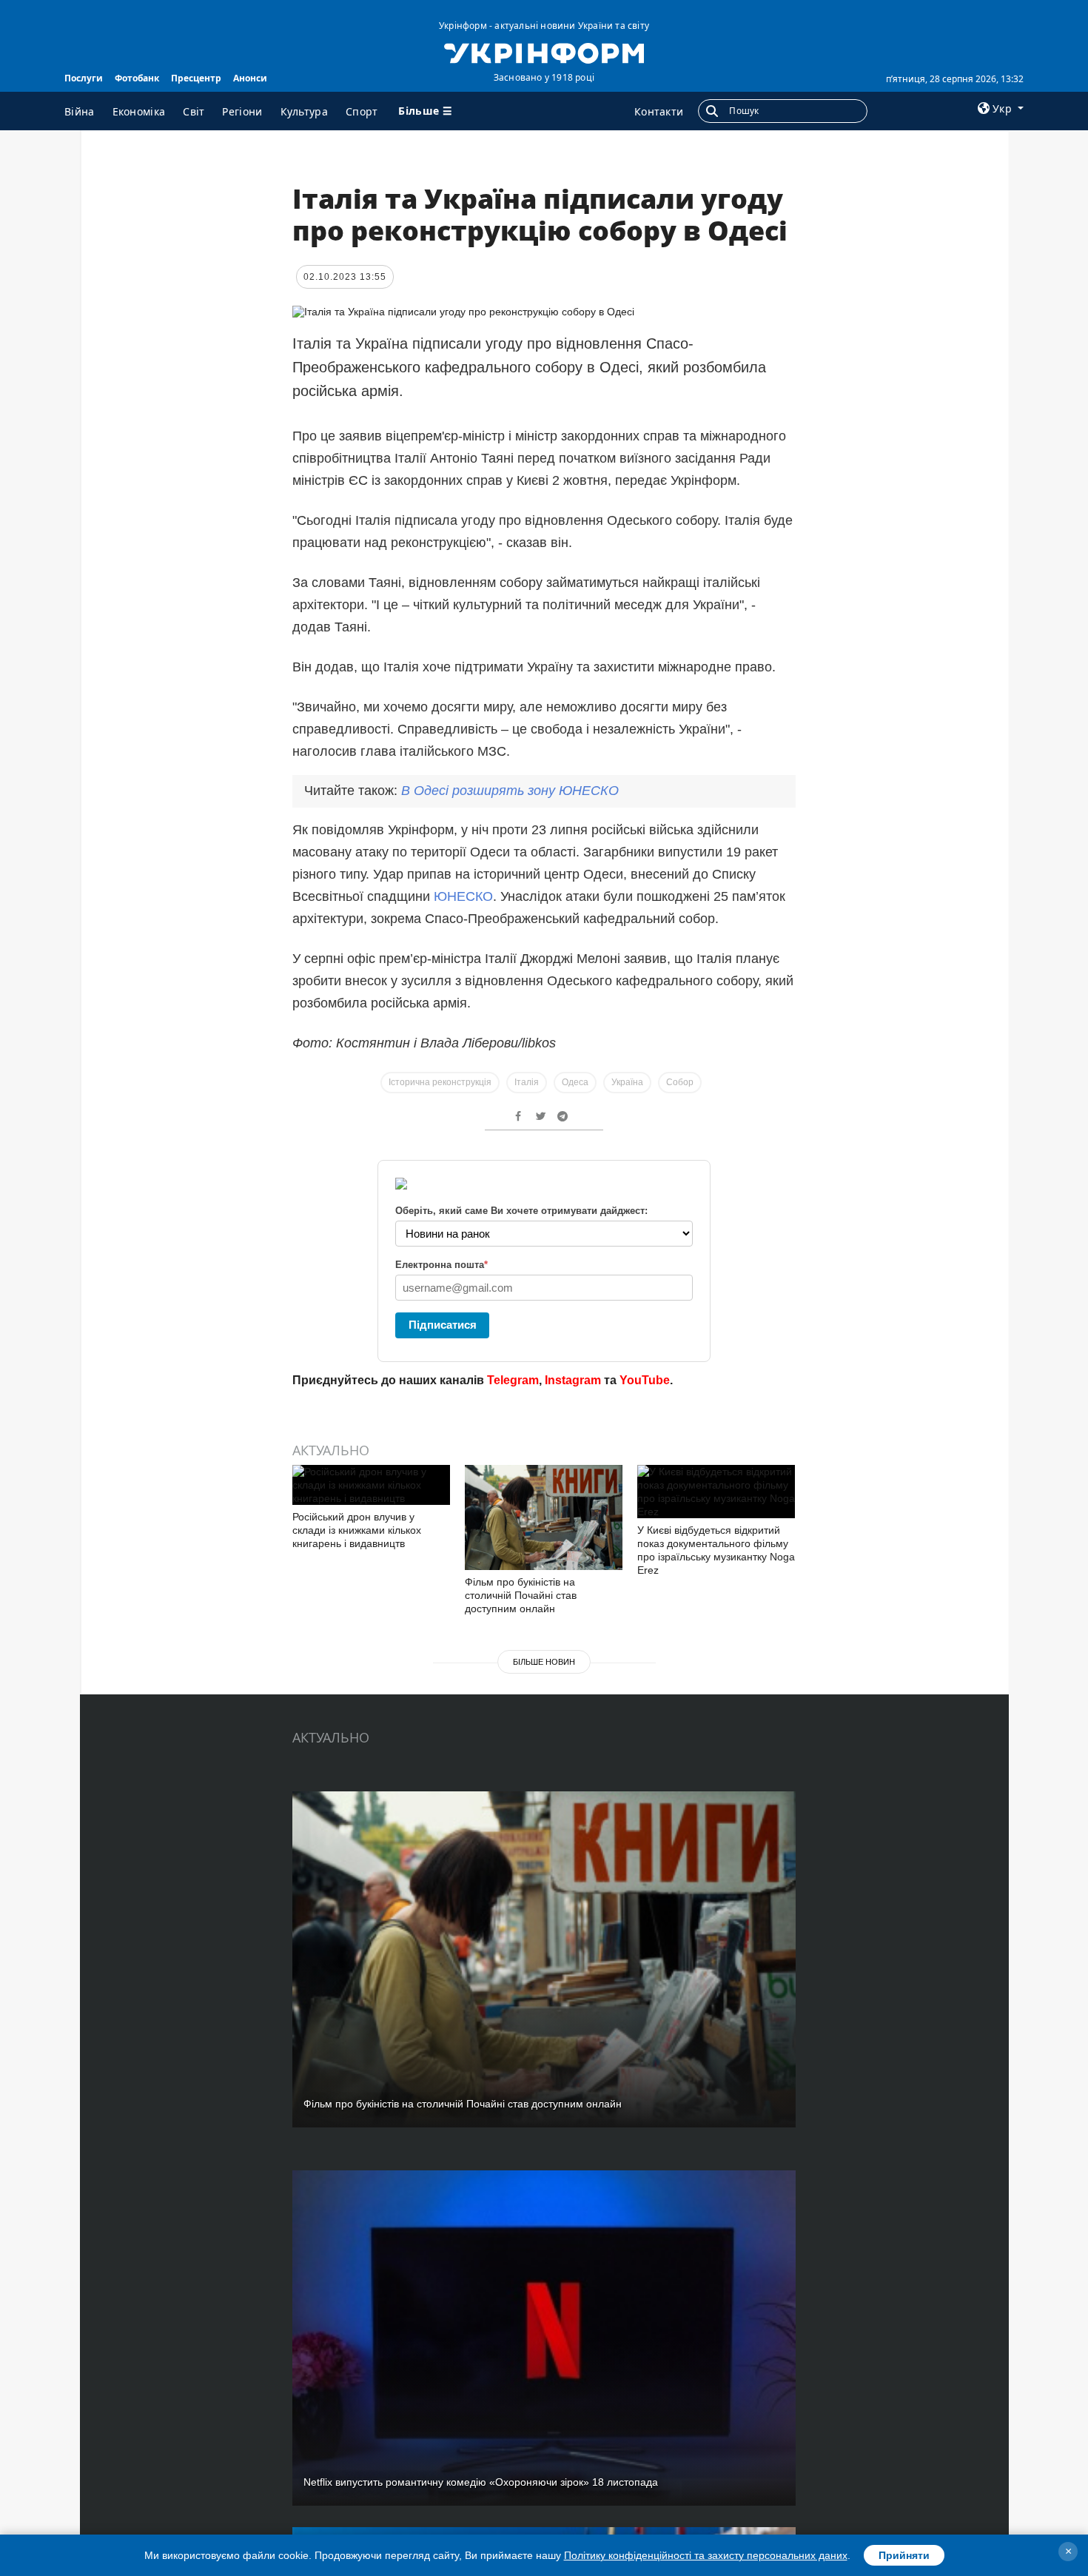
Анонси (250, 78)
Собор (680, 1082)
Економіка (139, 111)
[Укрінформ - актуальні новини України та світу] (544, 52)
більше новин (544, 1662)
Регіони (242, 111)
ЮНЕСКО (463, 896)
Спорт (362, 111)
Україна (627, 1082)
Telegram (513, 1380)
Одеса (575, 1082)
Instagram (573, 1380)
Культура (304, 111)
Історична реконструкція (440, 1082)
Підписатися (443, 1325)
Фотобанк (137, 78)
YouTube (645, 1380)
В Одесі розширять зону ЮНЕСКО (510, 791)
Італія (527, 1082)
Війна (80, 111)
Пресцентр (196, 78)
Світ (194, 111)
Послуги (84, 78)
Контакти (659, 111)
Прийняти (904, 2555)
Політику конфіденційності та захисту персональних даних (706, 2555)
